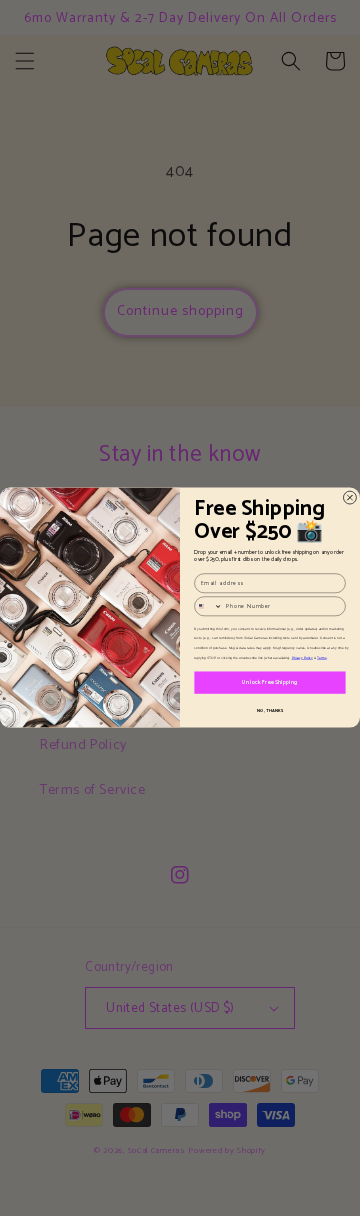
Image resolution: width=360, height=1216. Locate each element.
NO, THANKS (270, 711)
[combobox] (208, 606)
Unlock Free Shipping (269, 683)
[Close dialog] (349, 498)
